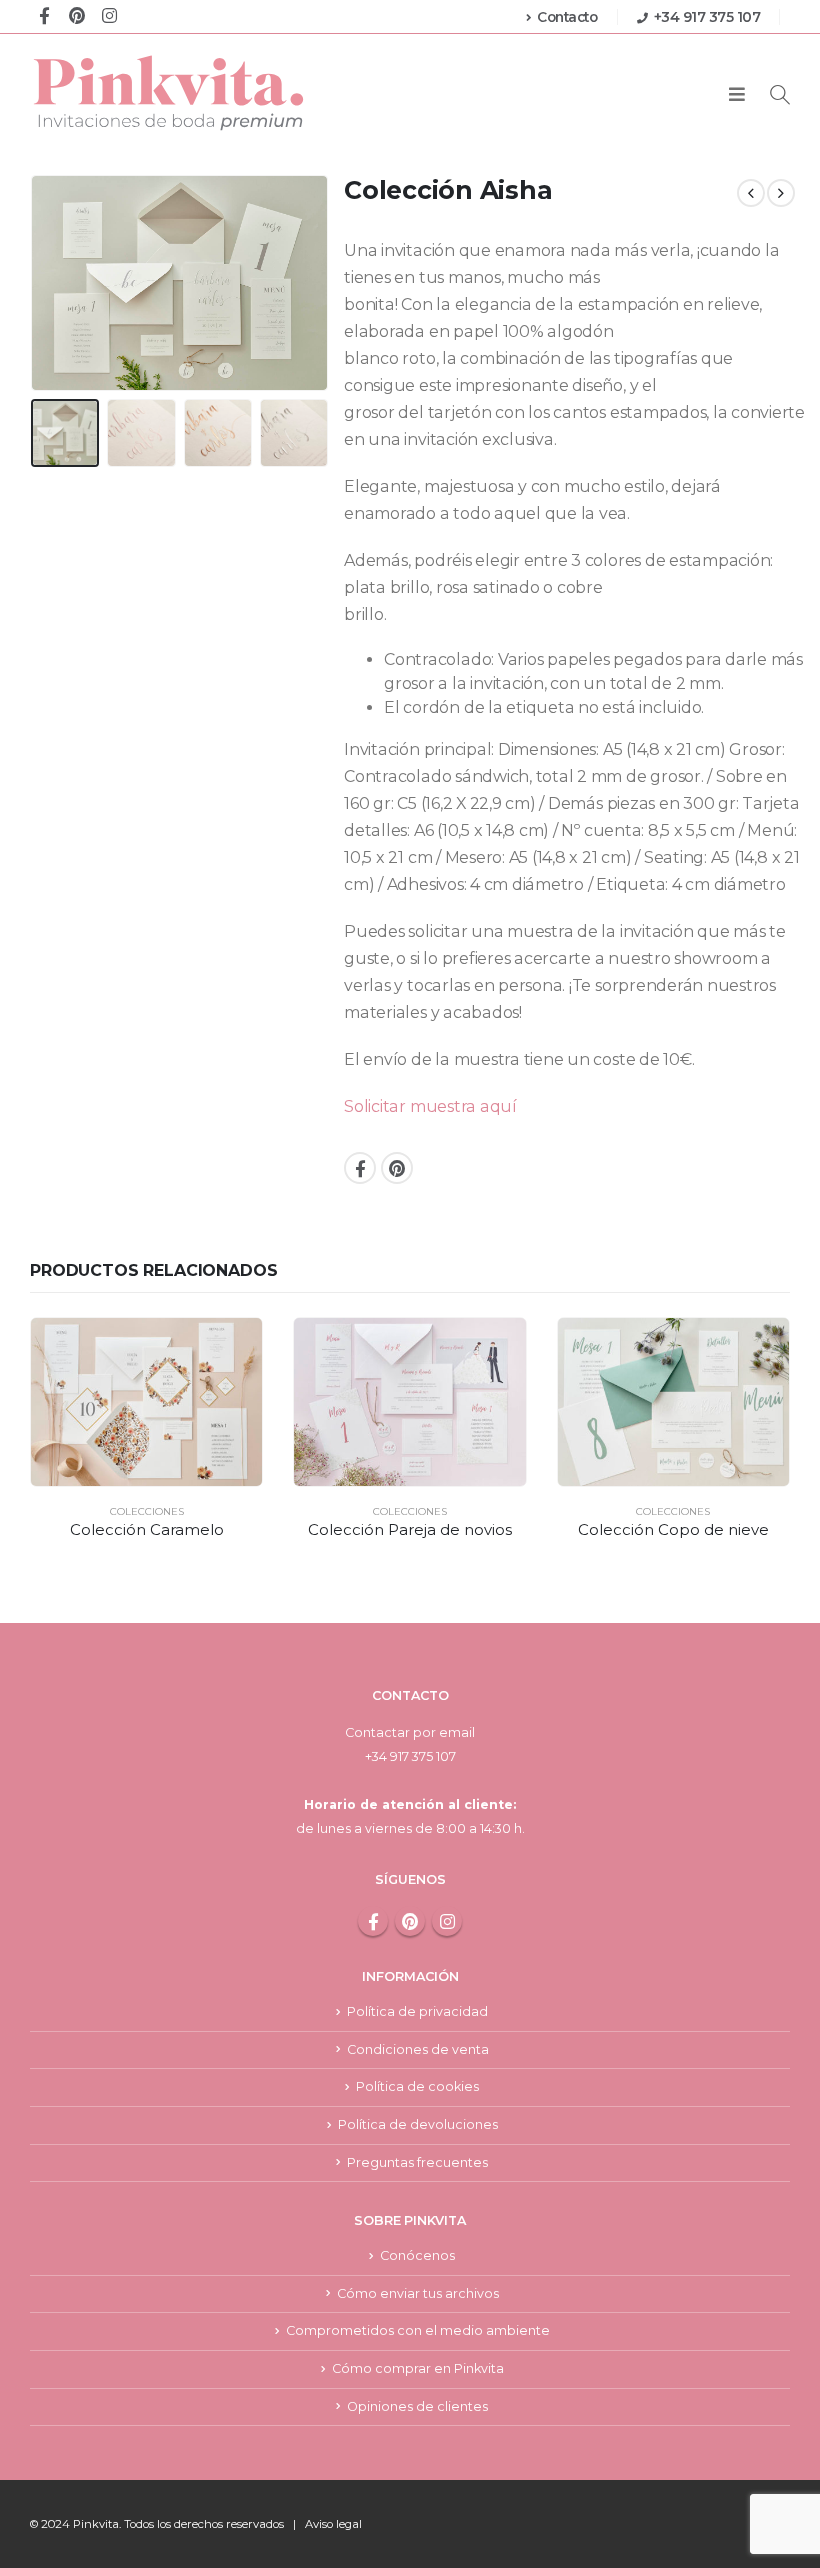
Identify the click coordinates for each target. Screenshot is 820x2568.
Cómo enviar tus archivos (418, 2293)
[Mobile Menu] (737, 95)
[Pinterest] (76, 14)
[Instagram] (109, 14)
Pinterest (397, 1168)
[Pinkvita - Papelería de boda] (170, 92)
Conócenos (417, 2255)
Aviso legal (333, 2524)
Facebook (360, 1168)
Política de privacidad (417, 2011)
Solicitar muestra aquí (430, 1106)
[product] (146, 1402)
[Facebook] (44, 14)
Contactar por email (410, 1732)
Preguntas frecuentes (417, 2162)
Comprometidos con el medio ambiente (418, 2330)
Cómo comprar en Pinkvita (418, 2368)
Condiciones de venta (418, 2049)
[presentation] (55, 283)
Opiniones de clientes (417, 2406)
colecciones (147, 1511)
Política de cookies (417, 2086)
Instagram (447, 1921)
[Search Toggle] (780, 94)
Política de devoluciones (418, 2124)
